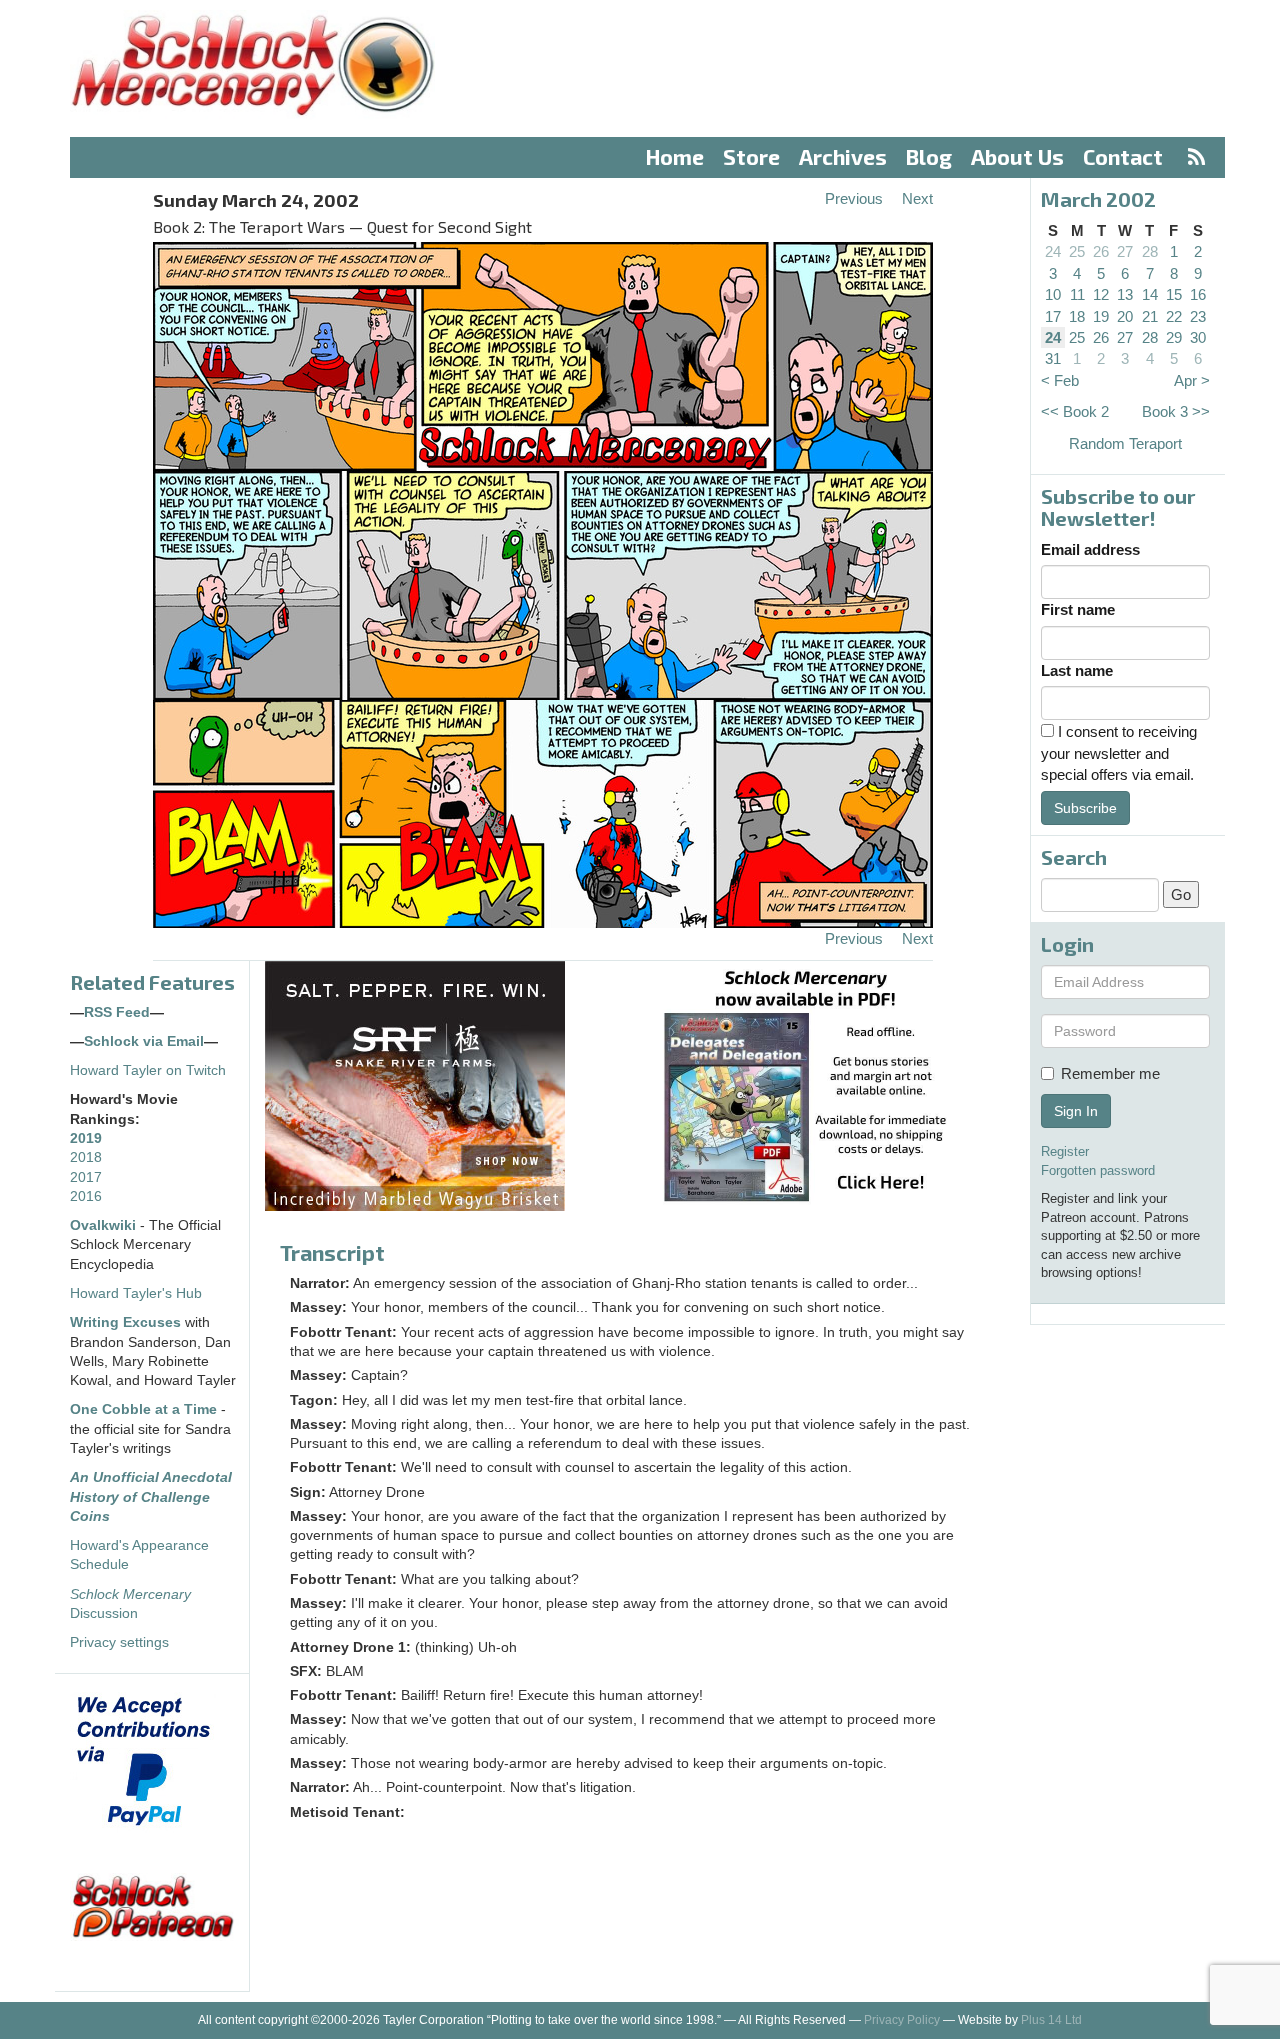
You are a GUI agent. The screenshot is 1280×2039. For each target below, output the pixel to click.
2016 (86, 1196)
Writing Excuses (125, 1322)
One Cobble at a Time (143, 1409)
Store (751, 156)
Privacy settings (119, 1642)
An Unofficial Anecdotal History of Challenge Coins (151, 1497)
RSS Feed (117, 1012)
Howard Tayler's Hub (136, 1293)
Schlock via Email (144, 1041)
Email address (1090, 549)
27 (1125, 251)
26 (1101, 251)
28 (1150, 251)
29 (1174, 337)
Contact (1123, 156)
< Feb (1060, 380)
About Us (1017, 156)
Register (1065, 1151)
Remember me (1110, 1073)
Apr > (1192, 380)
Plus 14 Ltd (1051, 2020)
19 (1101, 316)
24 (1053, 251)
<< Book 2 (1075, 411)
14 (1150, 294)
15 (1174, 294)
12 (1101, 294)
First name (1078, 609)
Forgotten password (1098, 1170)
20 (1125, 316)
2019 (86, 1138)
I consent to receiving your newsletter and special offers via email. (1119, 753)
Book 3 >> (1176, 411)
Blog (929, 156)
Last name (1077, 670)
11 (1077, 294)
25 (1077, 251)
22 (1174, 316)
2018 (86, 1157)
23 (1198, 316)
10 (1053, 294)
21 (1150, 316)
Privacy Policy (902, 2020)
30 (1198, 337)
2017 (86, 1177)
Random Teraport (1125, 443)
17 (1053, 316)
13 (1125, 294)
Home (675, 156)
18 (1077, 316)
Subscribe (1085, 808)
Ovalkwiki (105, 1225)
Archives (843, 156)
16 (1198, 294)
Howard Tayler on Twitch (148, 1070)
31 (1053, 358)
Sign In (1076, 1111)
